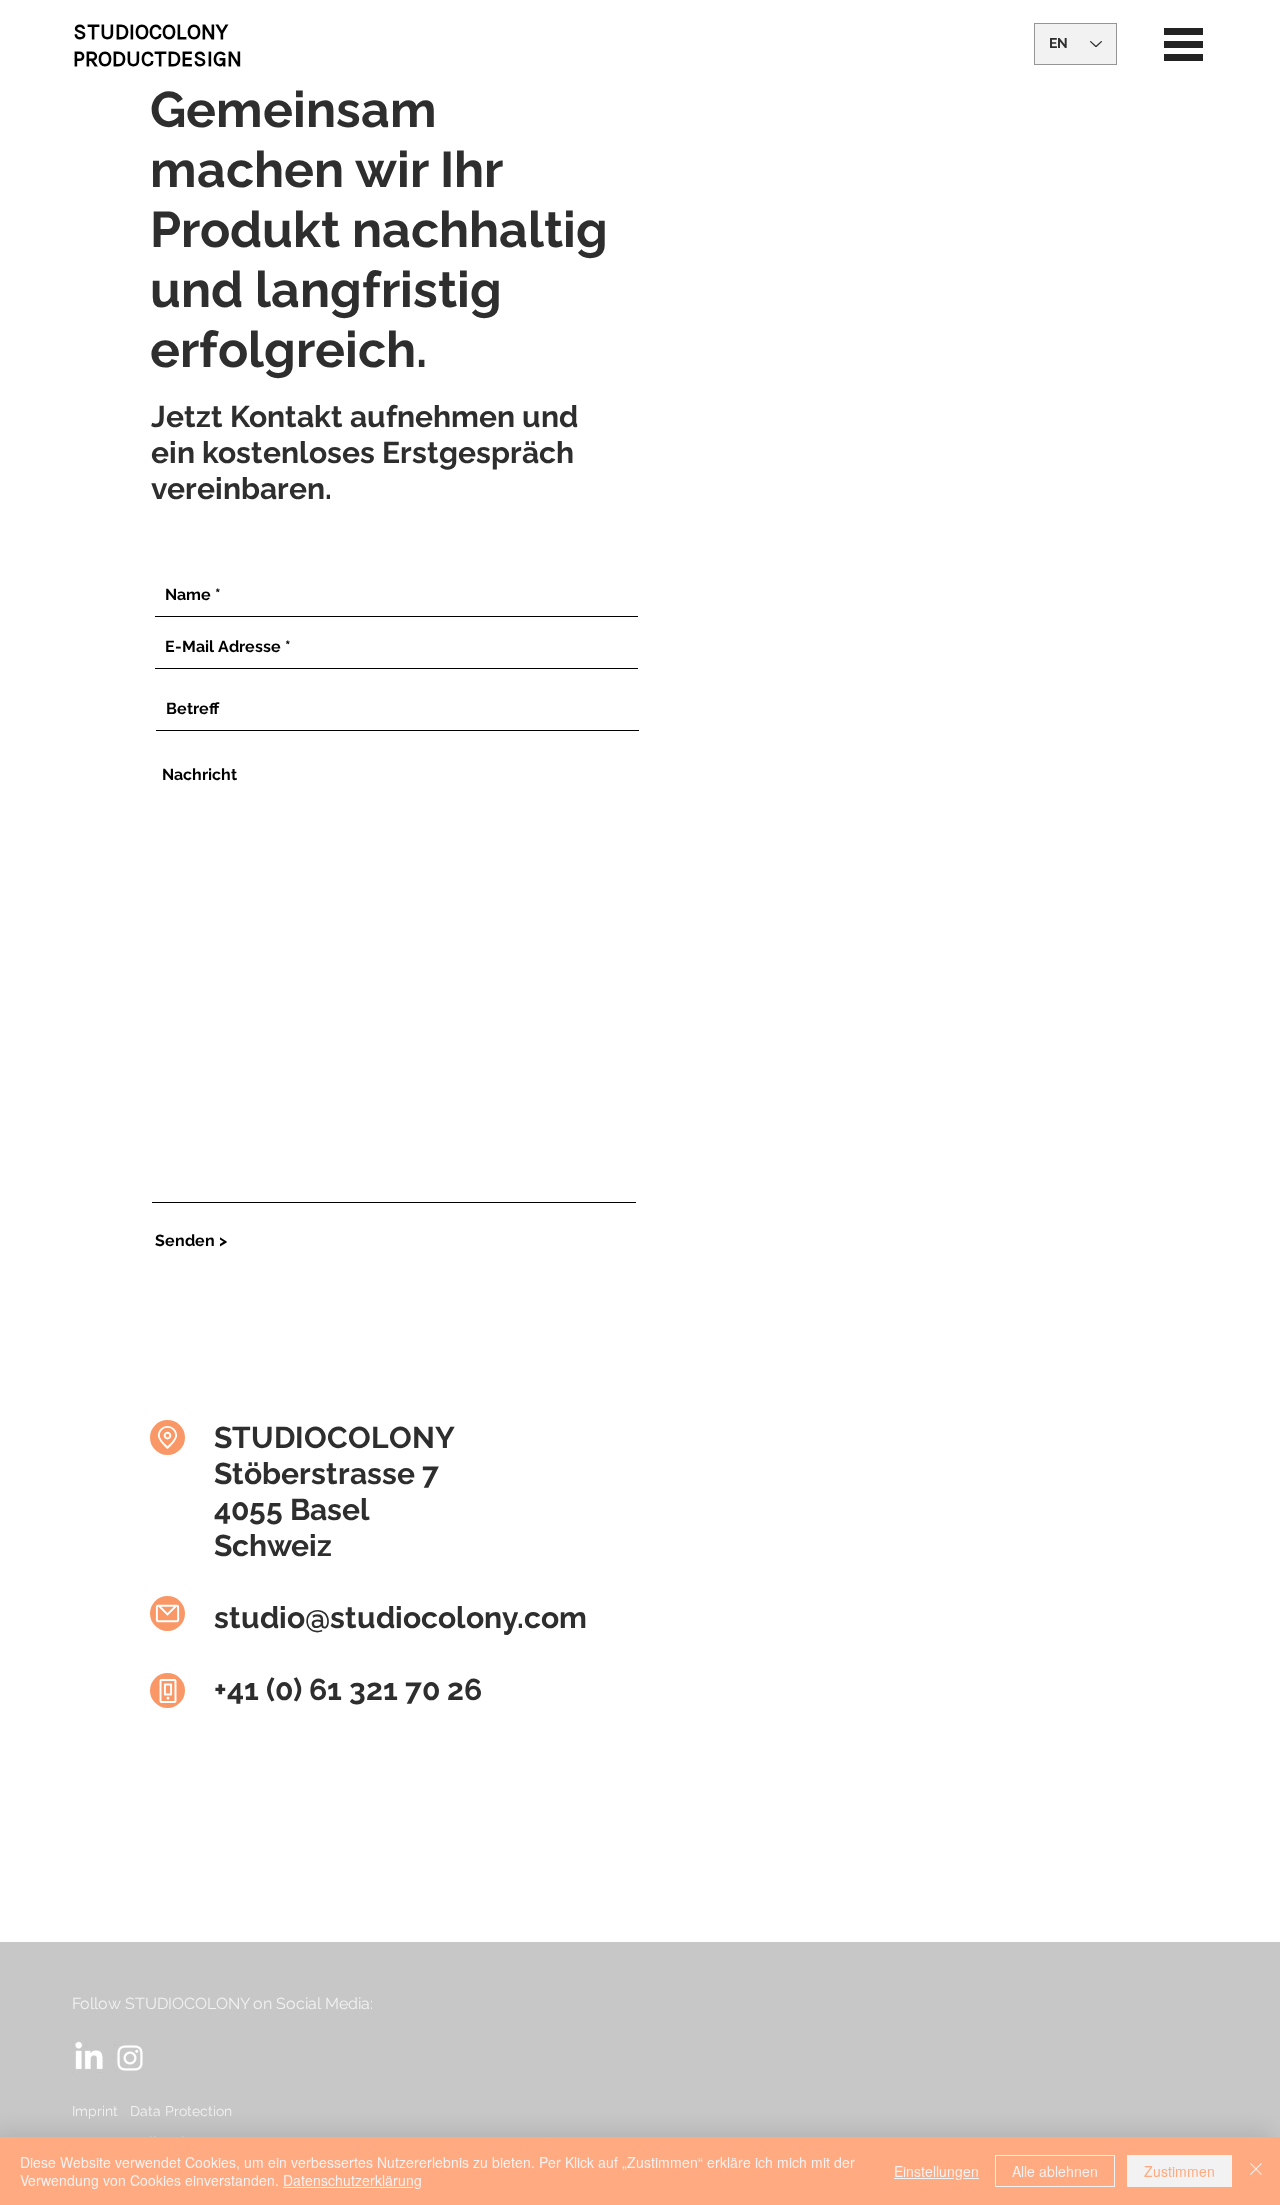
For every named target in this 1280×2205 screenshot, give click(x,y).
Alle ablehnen (1055, 2171)
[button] (1183, 44)
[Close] (1256, 2171)
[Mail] (167, 1613)
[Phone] (167, 1690)
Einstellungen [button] (936, 2171)
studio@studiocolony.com (400, 1617)
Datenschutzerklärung (352, 2180)
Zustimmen (1179, 2171)
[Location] (167, 1437)
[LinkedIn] (89, 2058)
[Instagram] (130, 2058)
